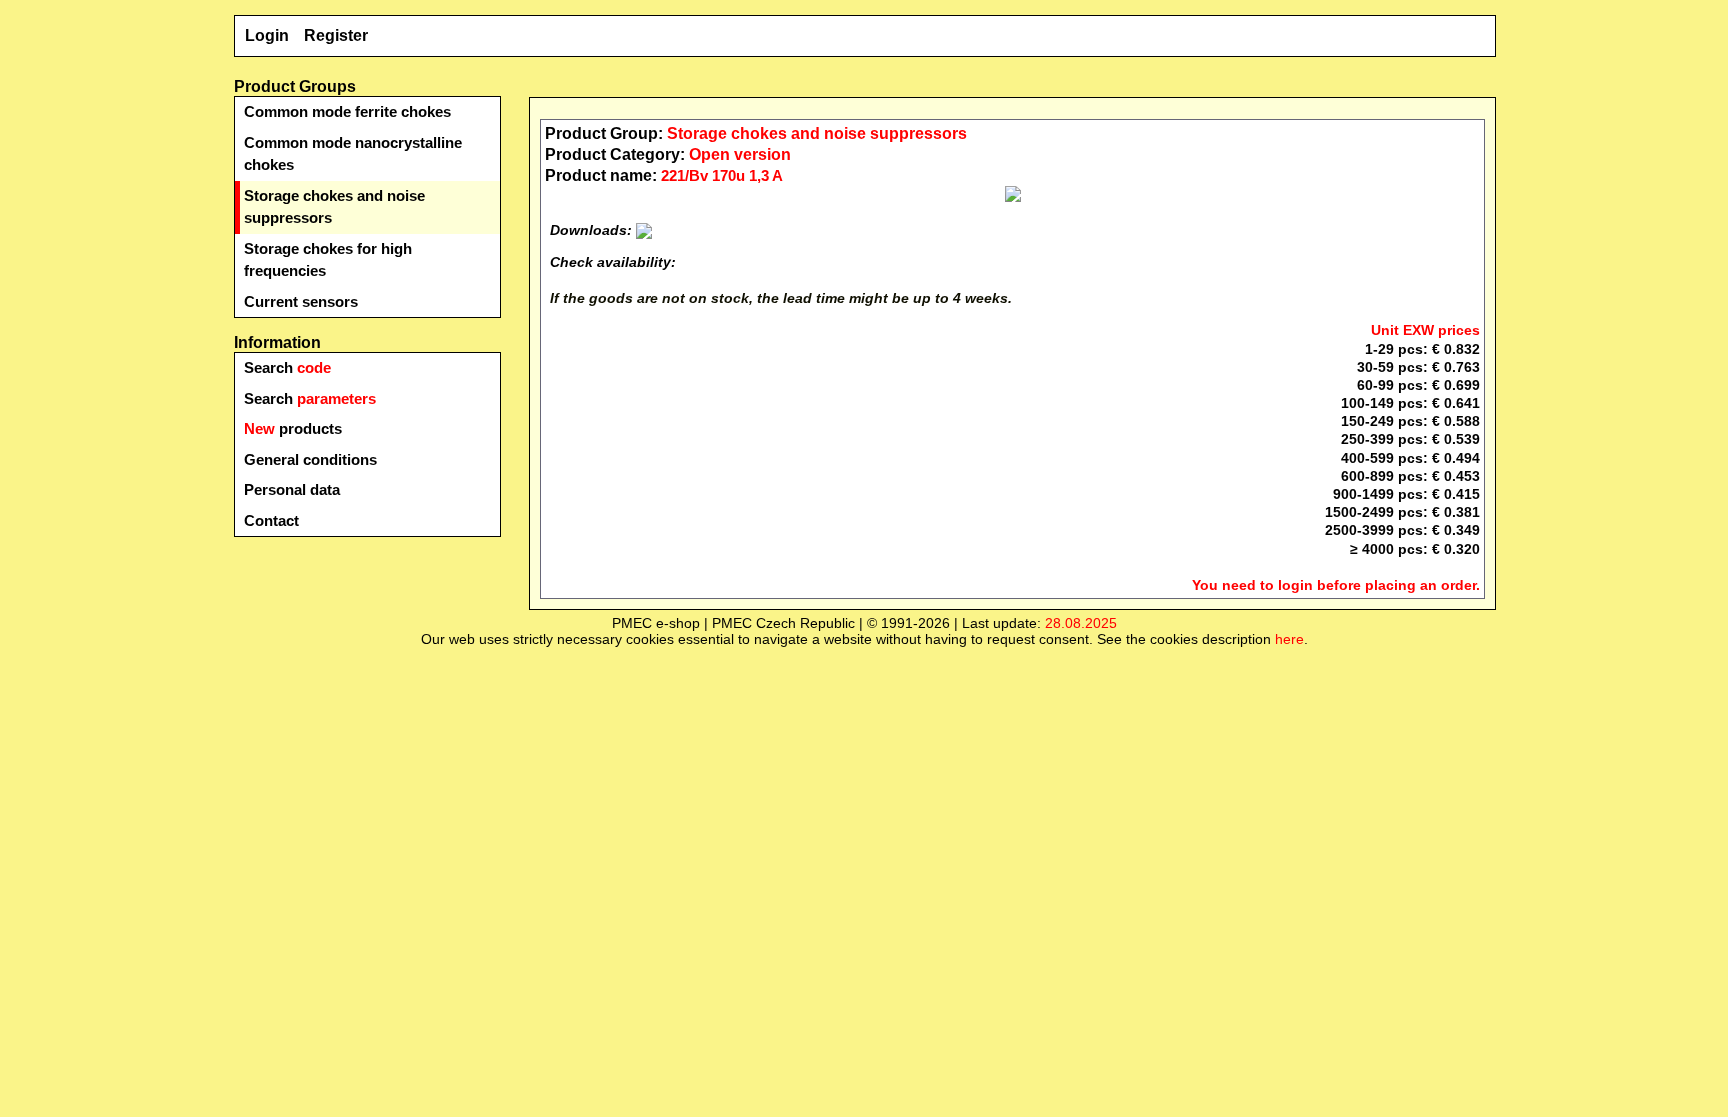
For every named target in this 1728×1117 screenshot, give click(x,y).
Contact (271, 520)
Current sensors (301, 301)
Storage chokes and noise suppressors (334, 207)
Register (336, 35)
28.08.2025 (1081, 623)
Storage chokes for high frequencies (328, 260)
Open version (740, 154)
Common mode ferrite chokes (347, 111)
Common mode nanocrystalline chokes (353, 154)
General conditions (310, 459)
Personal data (292, 489)
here (1289, 639)
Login (267, 35)
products (293, 428)
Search (287, 367)
